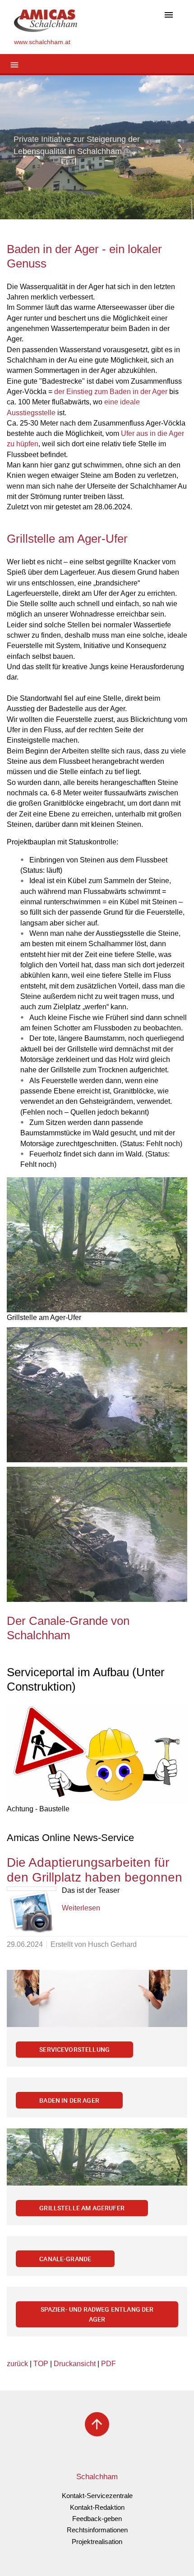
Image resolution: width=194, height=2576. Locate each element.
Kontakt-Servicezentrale (97, 2496)
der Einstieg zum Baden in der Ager (111, 392)
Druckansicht (75, 2364)
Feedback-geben (97, 2519)
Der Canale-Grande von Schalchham (68, 1628)
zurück (17, 2364)
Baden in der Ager (69, 2100)
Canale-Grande (65, 2259)
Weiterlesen (81, 1908)
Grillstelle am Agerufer (82, 2208)
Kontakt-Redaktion (97, 2507)
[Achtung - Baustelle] (97, 1754)
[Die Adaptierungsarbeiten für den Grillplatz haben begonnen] (32, 1889)
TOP (41, 2364)
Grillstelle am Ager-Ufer (67, 539)
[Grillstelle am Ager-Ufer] (97, 1245)
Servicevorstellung (74, 2049)
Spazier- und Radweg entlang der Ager (97, 2314)
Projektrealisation (97, 2542)
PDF (109, 2364)
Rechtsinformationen (97, 2530)
